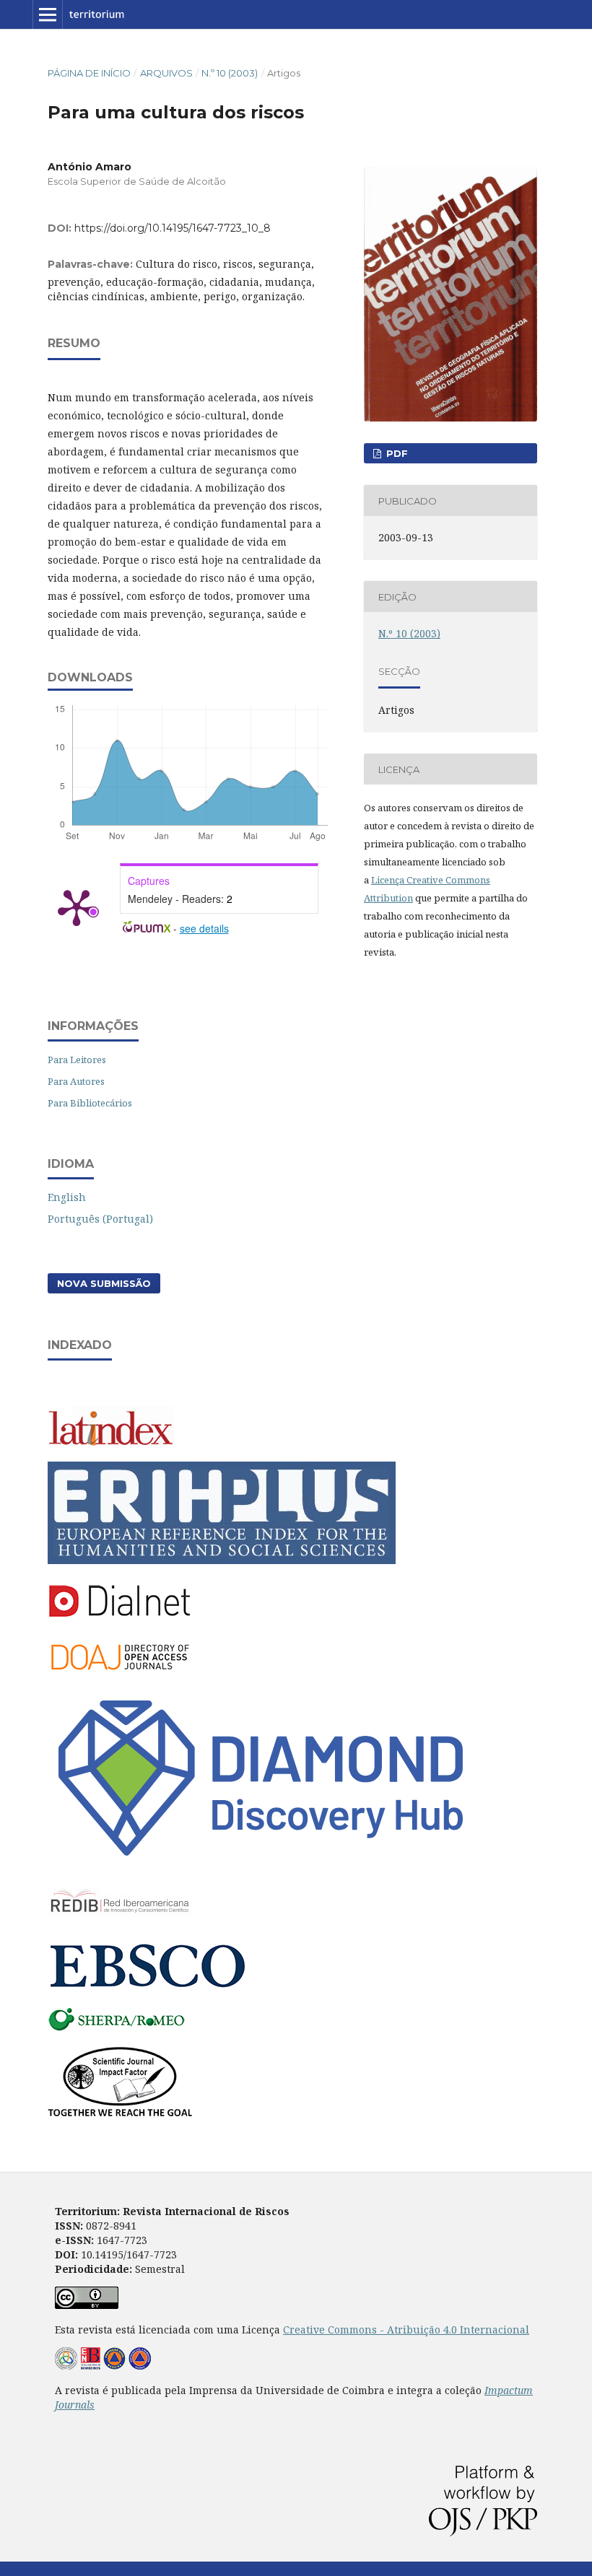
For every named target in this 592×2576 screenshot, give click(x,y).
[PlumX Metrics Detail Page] (77, 907)
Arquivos (166, 73)
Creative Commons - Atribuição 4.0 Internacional (406, 2330)
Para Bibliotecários (90, 1103)
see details (204, 928)
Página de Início (89, 73)
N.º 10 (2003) (230, 73)
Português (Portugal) (100, 1219)
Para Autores (76, 1081)
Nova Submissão (104, 1283)
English (67, 1197)
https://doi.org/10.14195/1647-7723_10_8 (173, 228)
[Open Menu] (48, 14)
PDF (396, 453)
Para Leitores (77, 1060)
